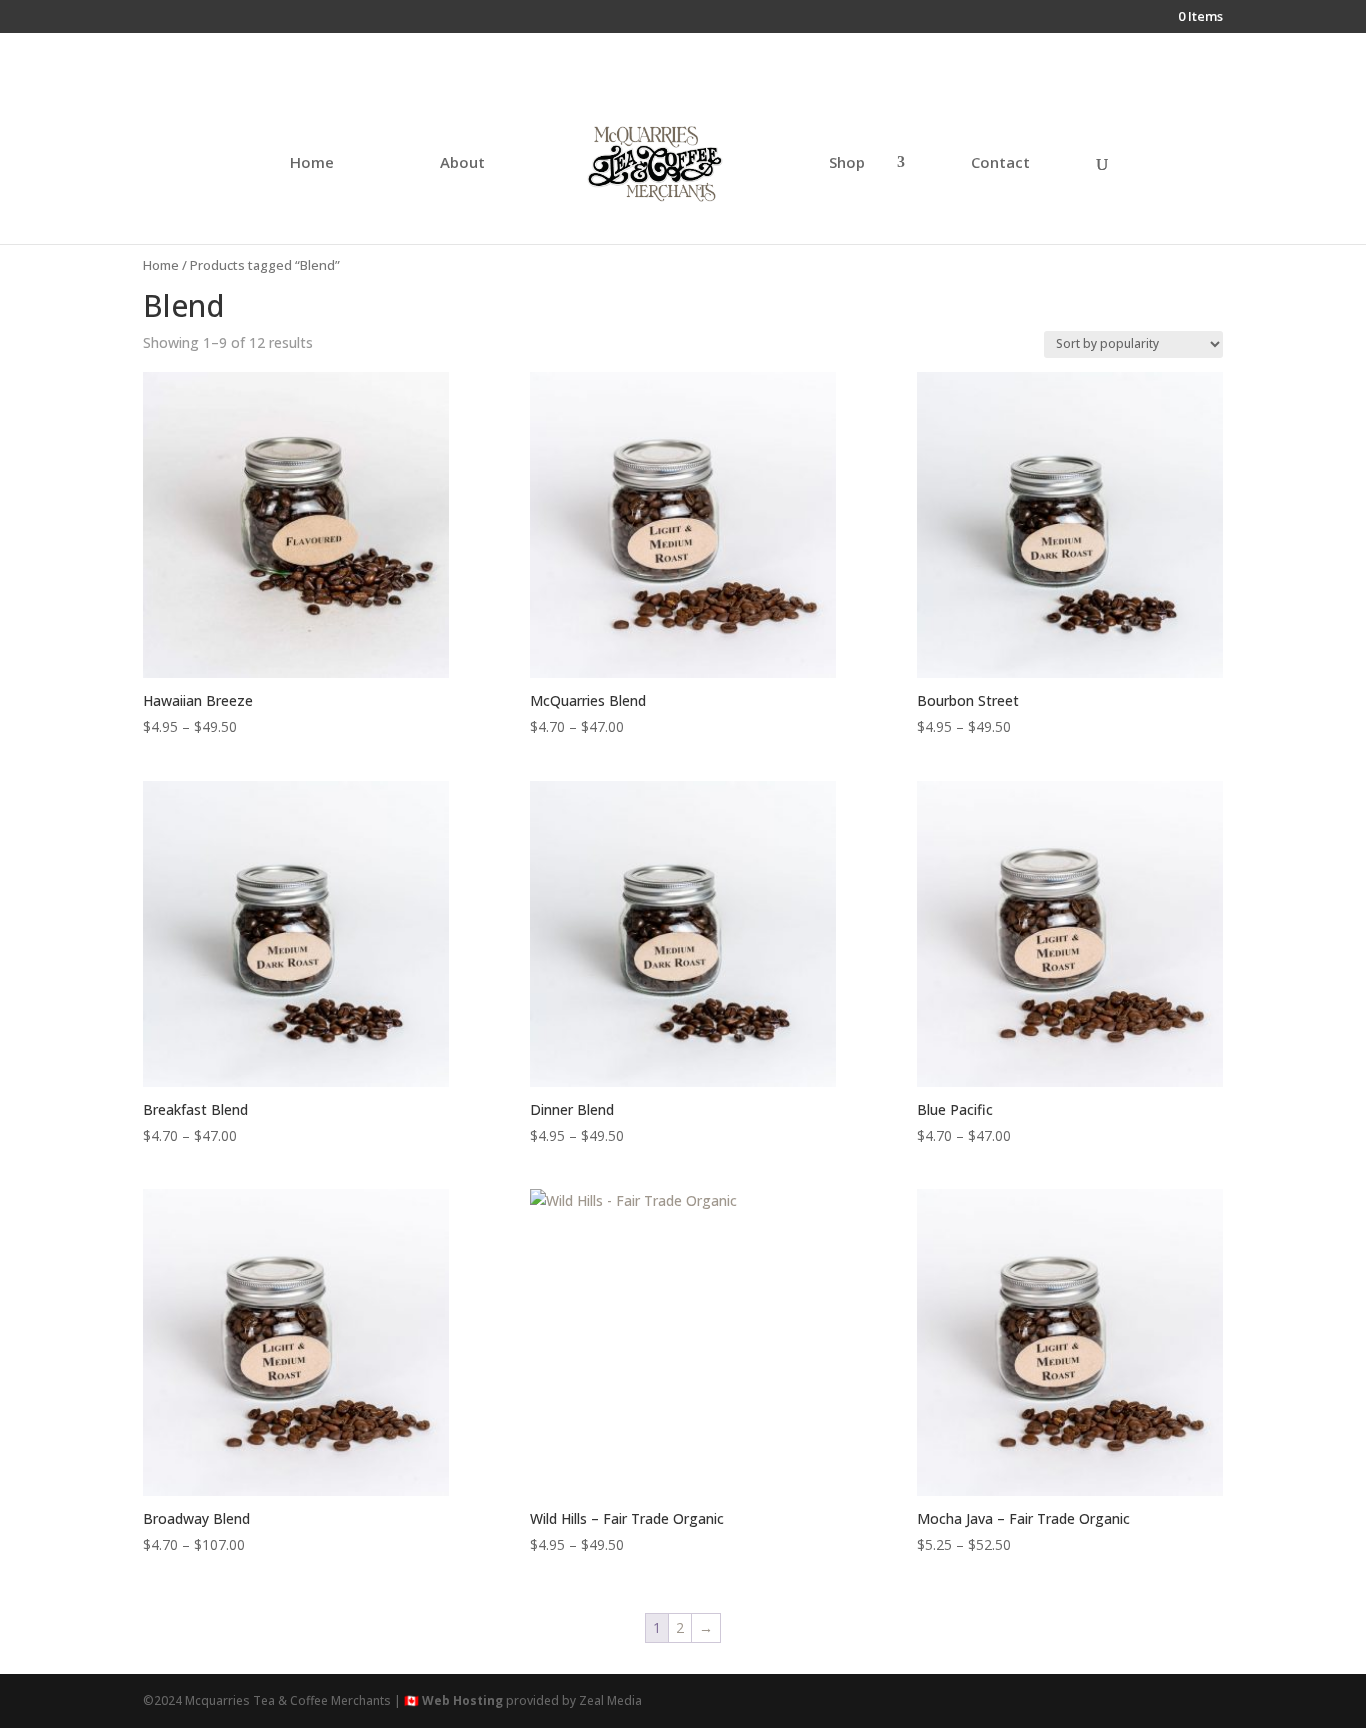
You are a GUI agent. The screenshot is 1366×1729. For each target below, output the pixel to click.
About (462, 163)
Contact (1000, 163)
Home (312, 163)
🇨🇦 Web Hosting (453, 1700)
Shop (847, 163)
